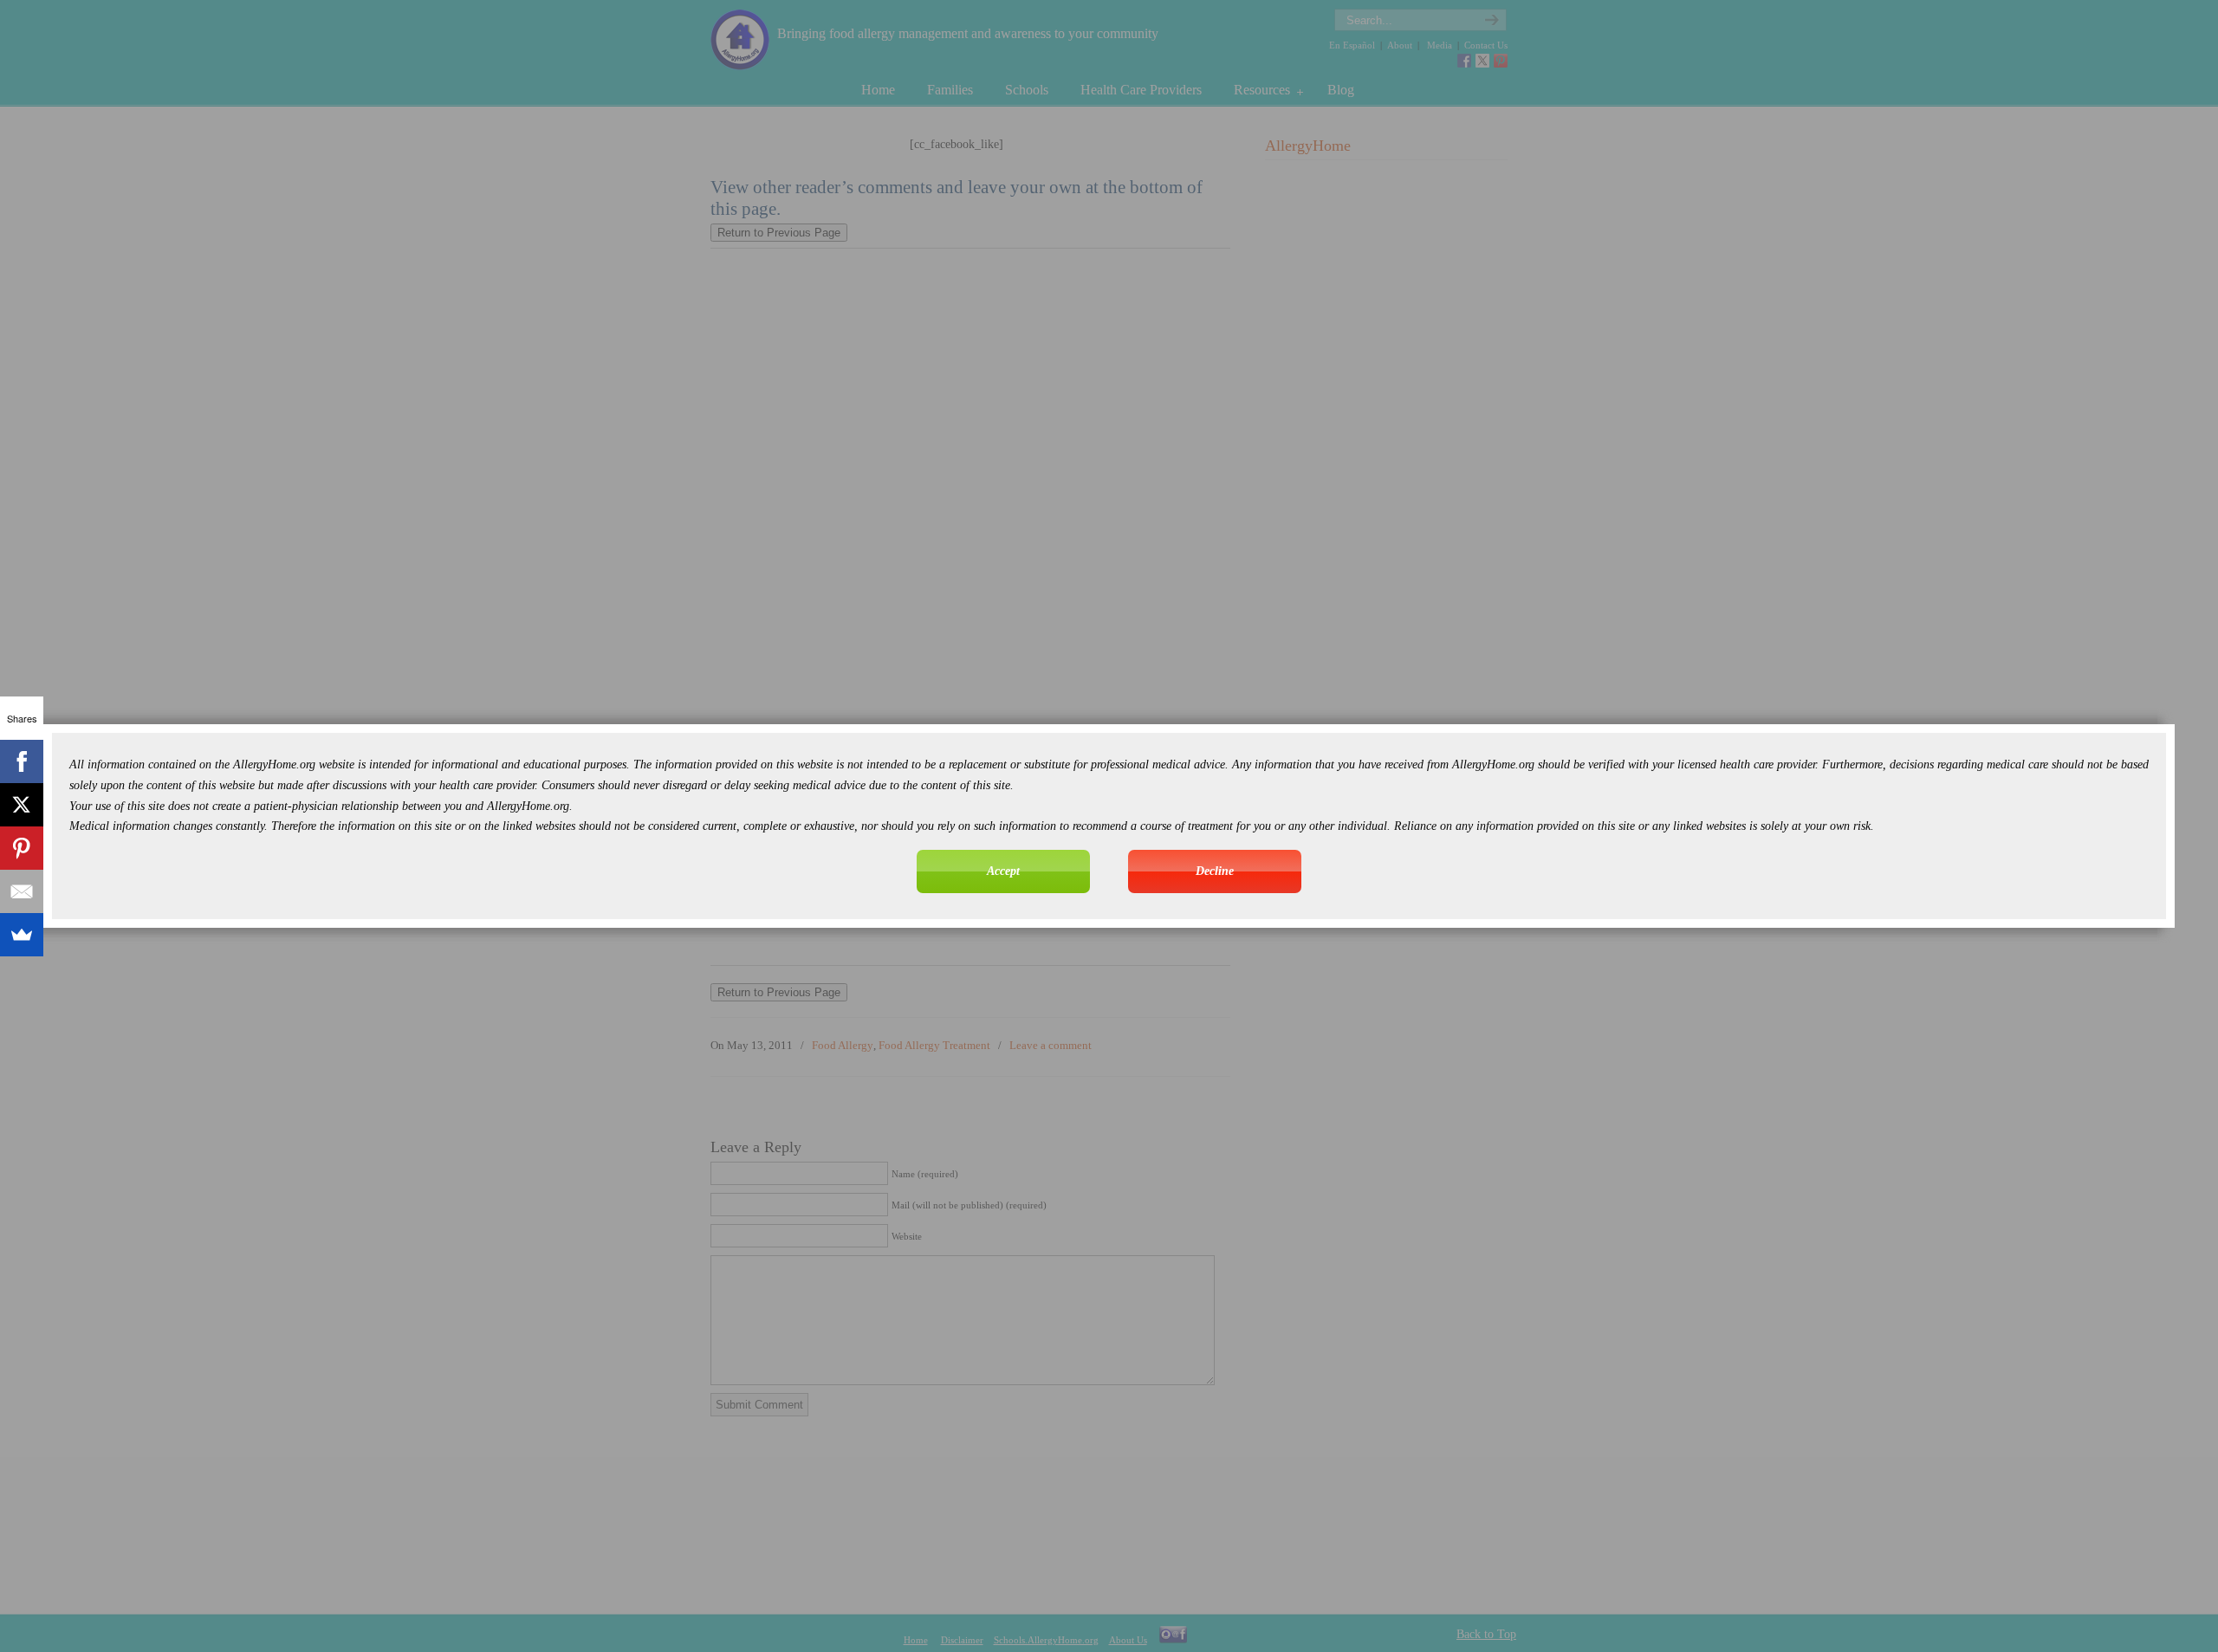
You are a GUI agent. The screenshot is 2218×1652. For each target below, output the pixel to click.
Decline (1215, 871)
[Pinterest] (22, 848)
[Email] (22, 891)
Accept (1003, 871)
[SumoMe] (22, 935)
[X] (22, 805)
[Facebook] (22, 761)
